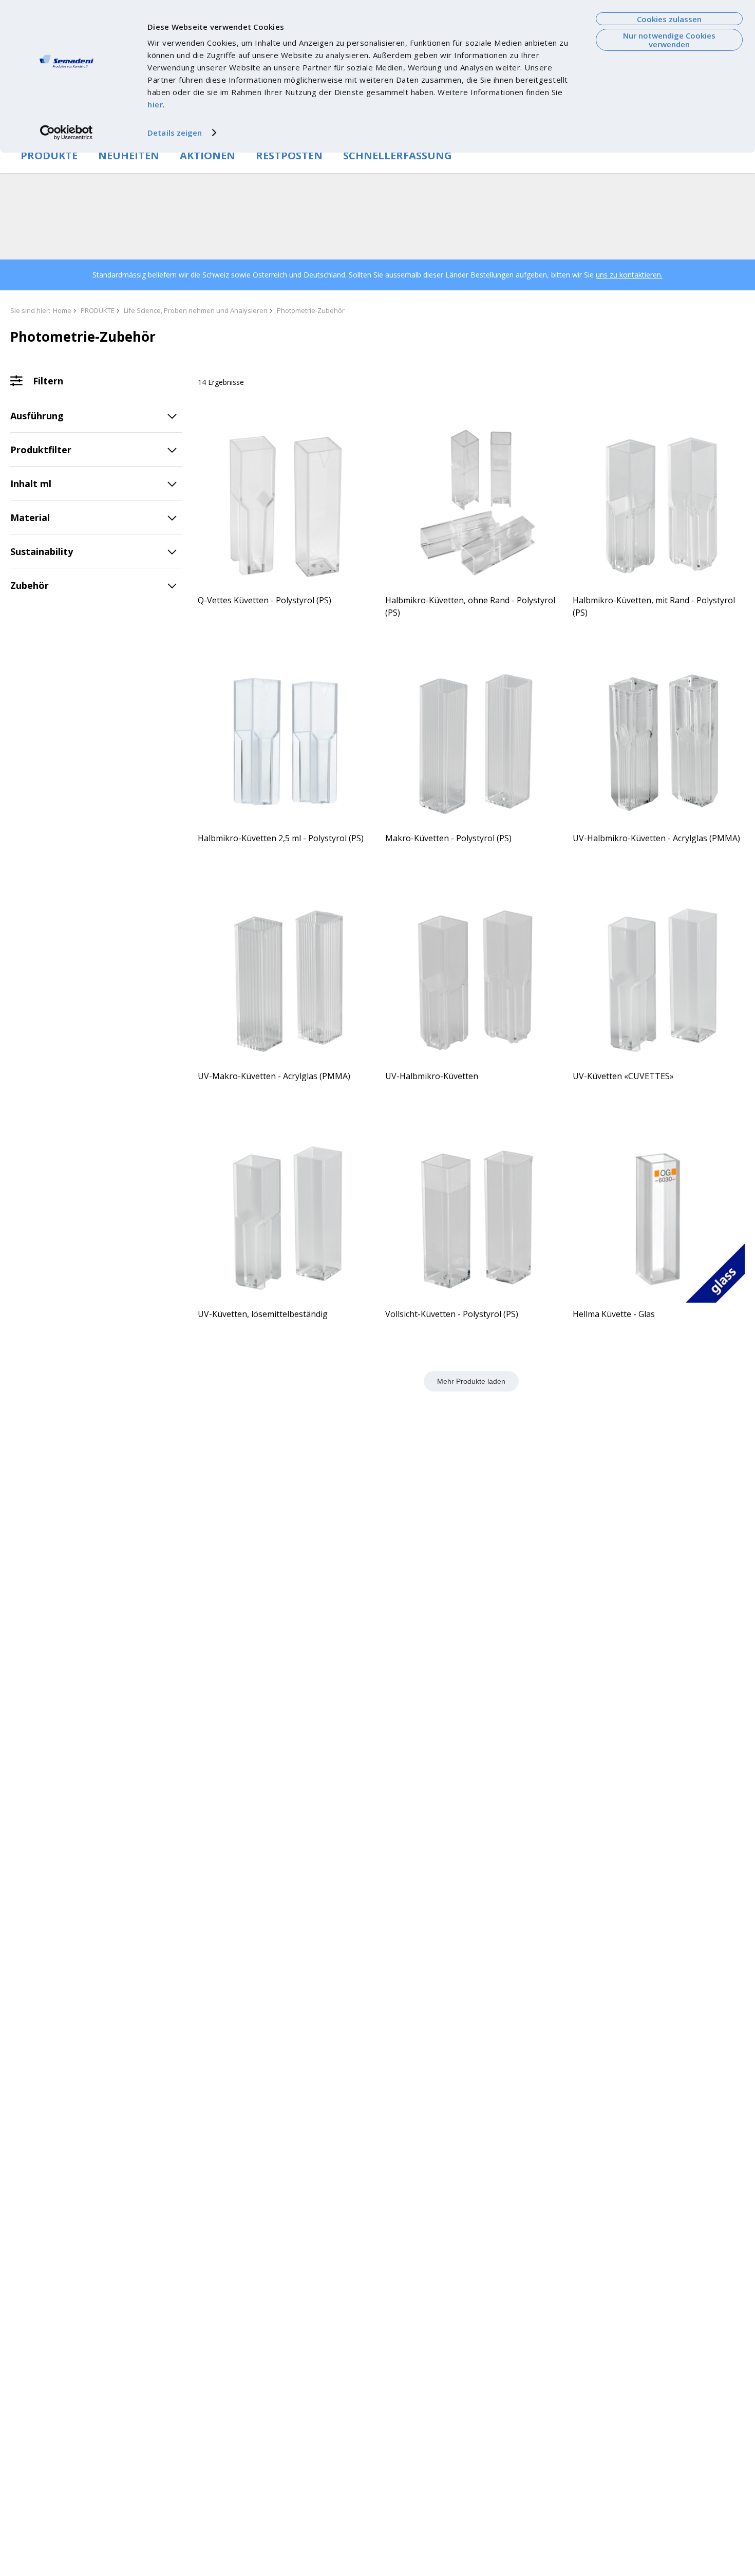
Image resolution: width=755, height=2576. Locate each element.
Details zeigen (175, 133)
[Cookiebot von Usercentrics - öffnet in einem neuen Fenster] (67, 133)
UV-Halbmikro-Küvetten (432, 1076)
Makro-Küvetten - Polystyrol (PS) (448, 838)
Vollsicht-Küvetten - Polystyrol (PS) (452, 1314)
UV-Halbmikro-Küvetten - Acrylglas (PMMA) (656, 838)
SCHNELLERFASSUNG (398, 155)
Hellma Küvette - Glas (614, 1314)
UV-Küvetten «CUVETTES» (623, 1076)
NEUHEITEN (129, 155)
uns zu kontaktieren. (629, 275)
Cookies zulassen (669, 19)
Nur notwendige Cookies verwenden (669, 40)
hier (155, 104)
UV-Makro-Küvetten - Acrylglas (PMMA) (274, 1076)
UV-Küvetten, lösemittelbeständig (263, 1314)
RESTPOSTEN (289, 155)
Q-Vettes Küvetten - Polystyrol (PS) (265, 600)
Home (62, 310)
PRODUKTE (49, 155)
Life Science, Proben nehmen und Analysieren (196, 310)
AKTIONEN (207, 155)
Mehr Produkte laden (471, 1381)
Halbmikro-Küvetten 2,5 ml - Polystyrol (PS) (281, 838)
